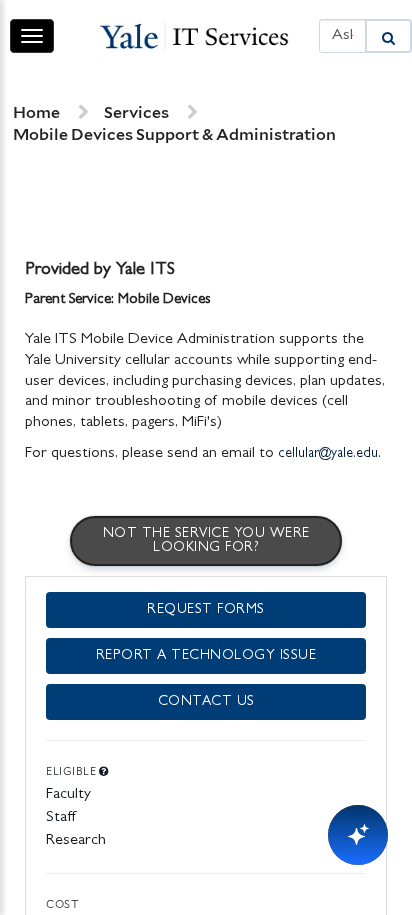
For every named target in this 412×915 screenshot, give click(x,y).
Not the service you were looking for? (206, 541)
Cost (62, 904)
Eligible (72, 771)
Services (136, 112)
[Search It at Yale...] (388, 36)
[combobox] (342, 36)
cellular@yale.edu (328, 454)
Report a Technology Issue (206, 656)
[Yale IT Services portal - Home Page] (194, 36)
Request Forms (206, 610)
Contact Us (206, 702)
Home (36, 112)
